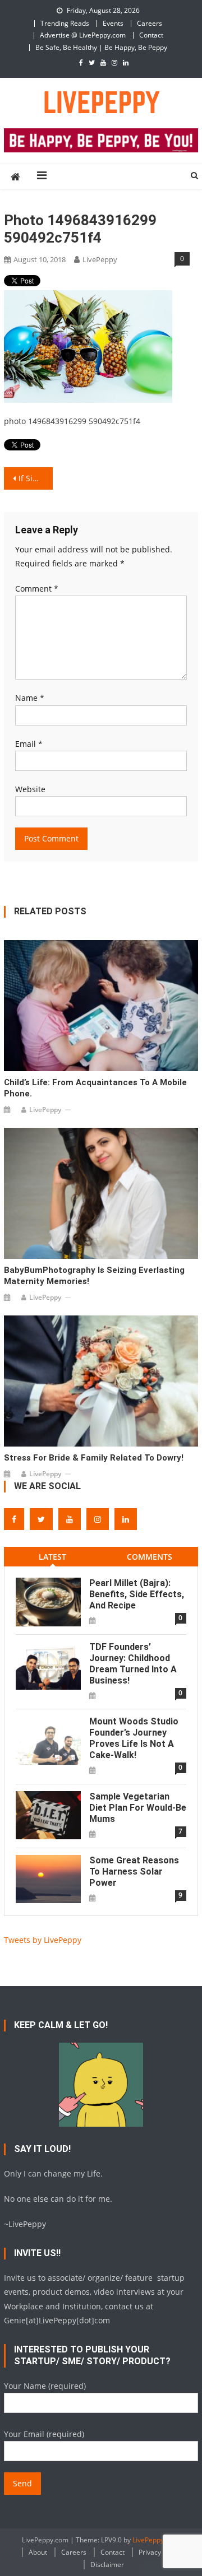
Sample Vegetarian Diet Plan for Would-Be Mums (138, 1808)
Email (29, 744)
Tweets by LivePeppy (43, 1940)
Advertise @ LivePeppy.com (83, 35)
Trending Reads (65, 23)
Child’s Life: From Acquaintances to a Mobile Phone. (95, 1088)
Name (30, 698)
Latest (52, 1557)
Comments (150, 1557)
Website (30, 789)
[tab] (52, 1557)
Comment (37, 589)
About (38, 2552)
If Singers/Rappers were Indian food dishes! (35, 478)
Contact (151, 35)
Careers (150, 23)
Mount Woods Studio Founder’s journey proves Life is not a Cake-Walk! (134, 1738)
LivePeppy (100, 259)
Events (113, 23)
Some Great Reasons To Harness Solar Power (134, 1871)
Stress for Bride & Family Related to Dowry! (94, 1458)
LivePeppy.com (156, 2540)
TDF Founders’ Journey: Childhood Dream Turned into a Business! (133, 1664)
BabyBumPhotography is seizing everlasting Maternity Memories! (94, 1276)
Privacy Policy (160, 2552)
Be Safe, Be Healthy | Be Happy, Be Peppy (101, 47)
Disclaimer (107, 2565)
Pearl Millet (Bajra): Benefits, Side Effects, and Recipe (137, 1594)
